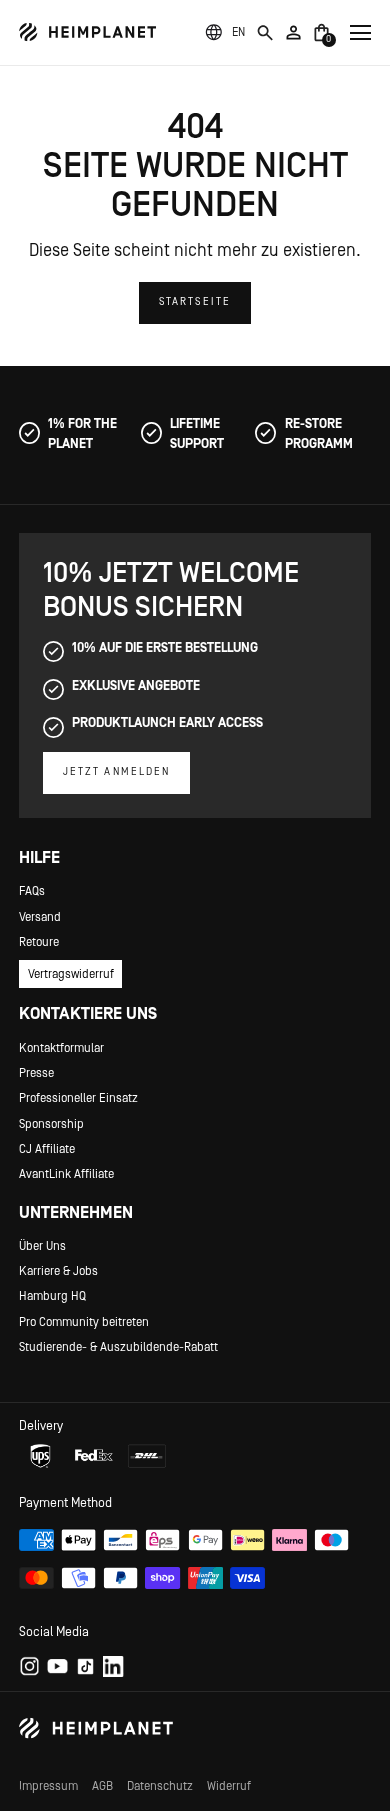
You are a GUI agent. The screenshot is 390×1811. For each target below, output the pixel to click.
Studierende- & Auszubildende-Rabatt (118, 1347)
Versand (40, 917)
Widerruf (229, 1786)
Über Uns (42, 1246)
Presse (36, 1073)
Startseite (195, 302)
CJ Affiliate (47, 1149)
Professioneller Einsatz (78, 1098)
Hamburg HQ (52, 1296)
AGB (102, 1786)
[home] (88, 32)
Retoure (39, 942)
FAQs (32, 891)
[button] (238, 32)
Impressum (48, 1786)
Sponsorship (51, 1124)
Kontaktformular (61, 1048)
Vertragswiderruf (71, 974)
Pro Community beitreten (84, 1322)
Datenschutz (160, 1786)
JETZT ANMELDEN (117, 772)
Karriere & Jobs (58, 1271)
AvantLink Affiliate (66, 1174)
